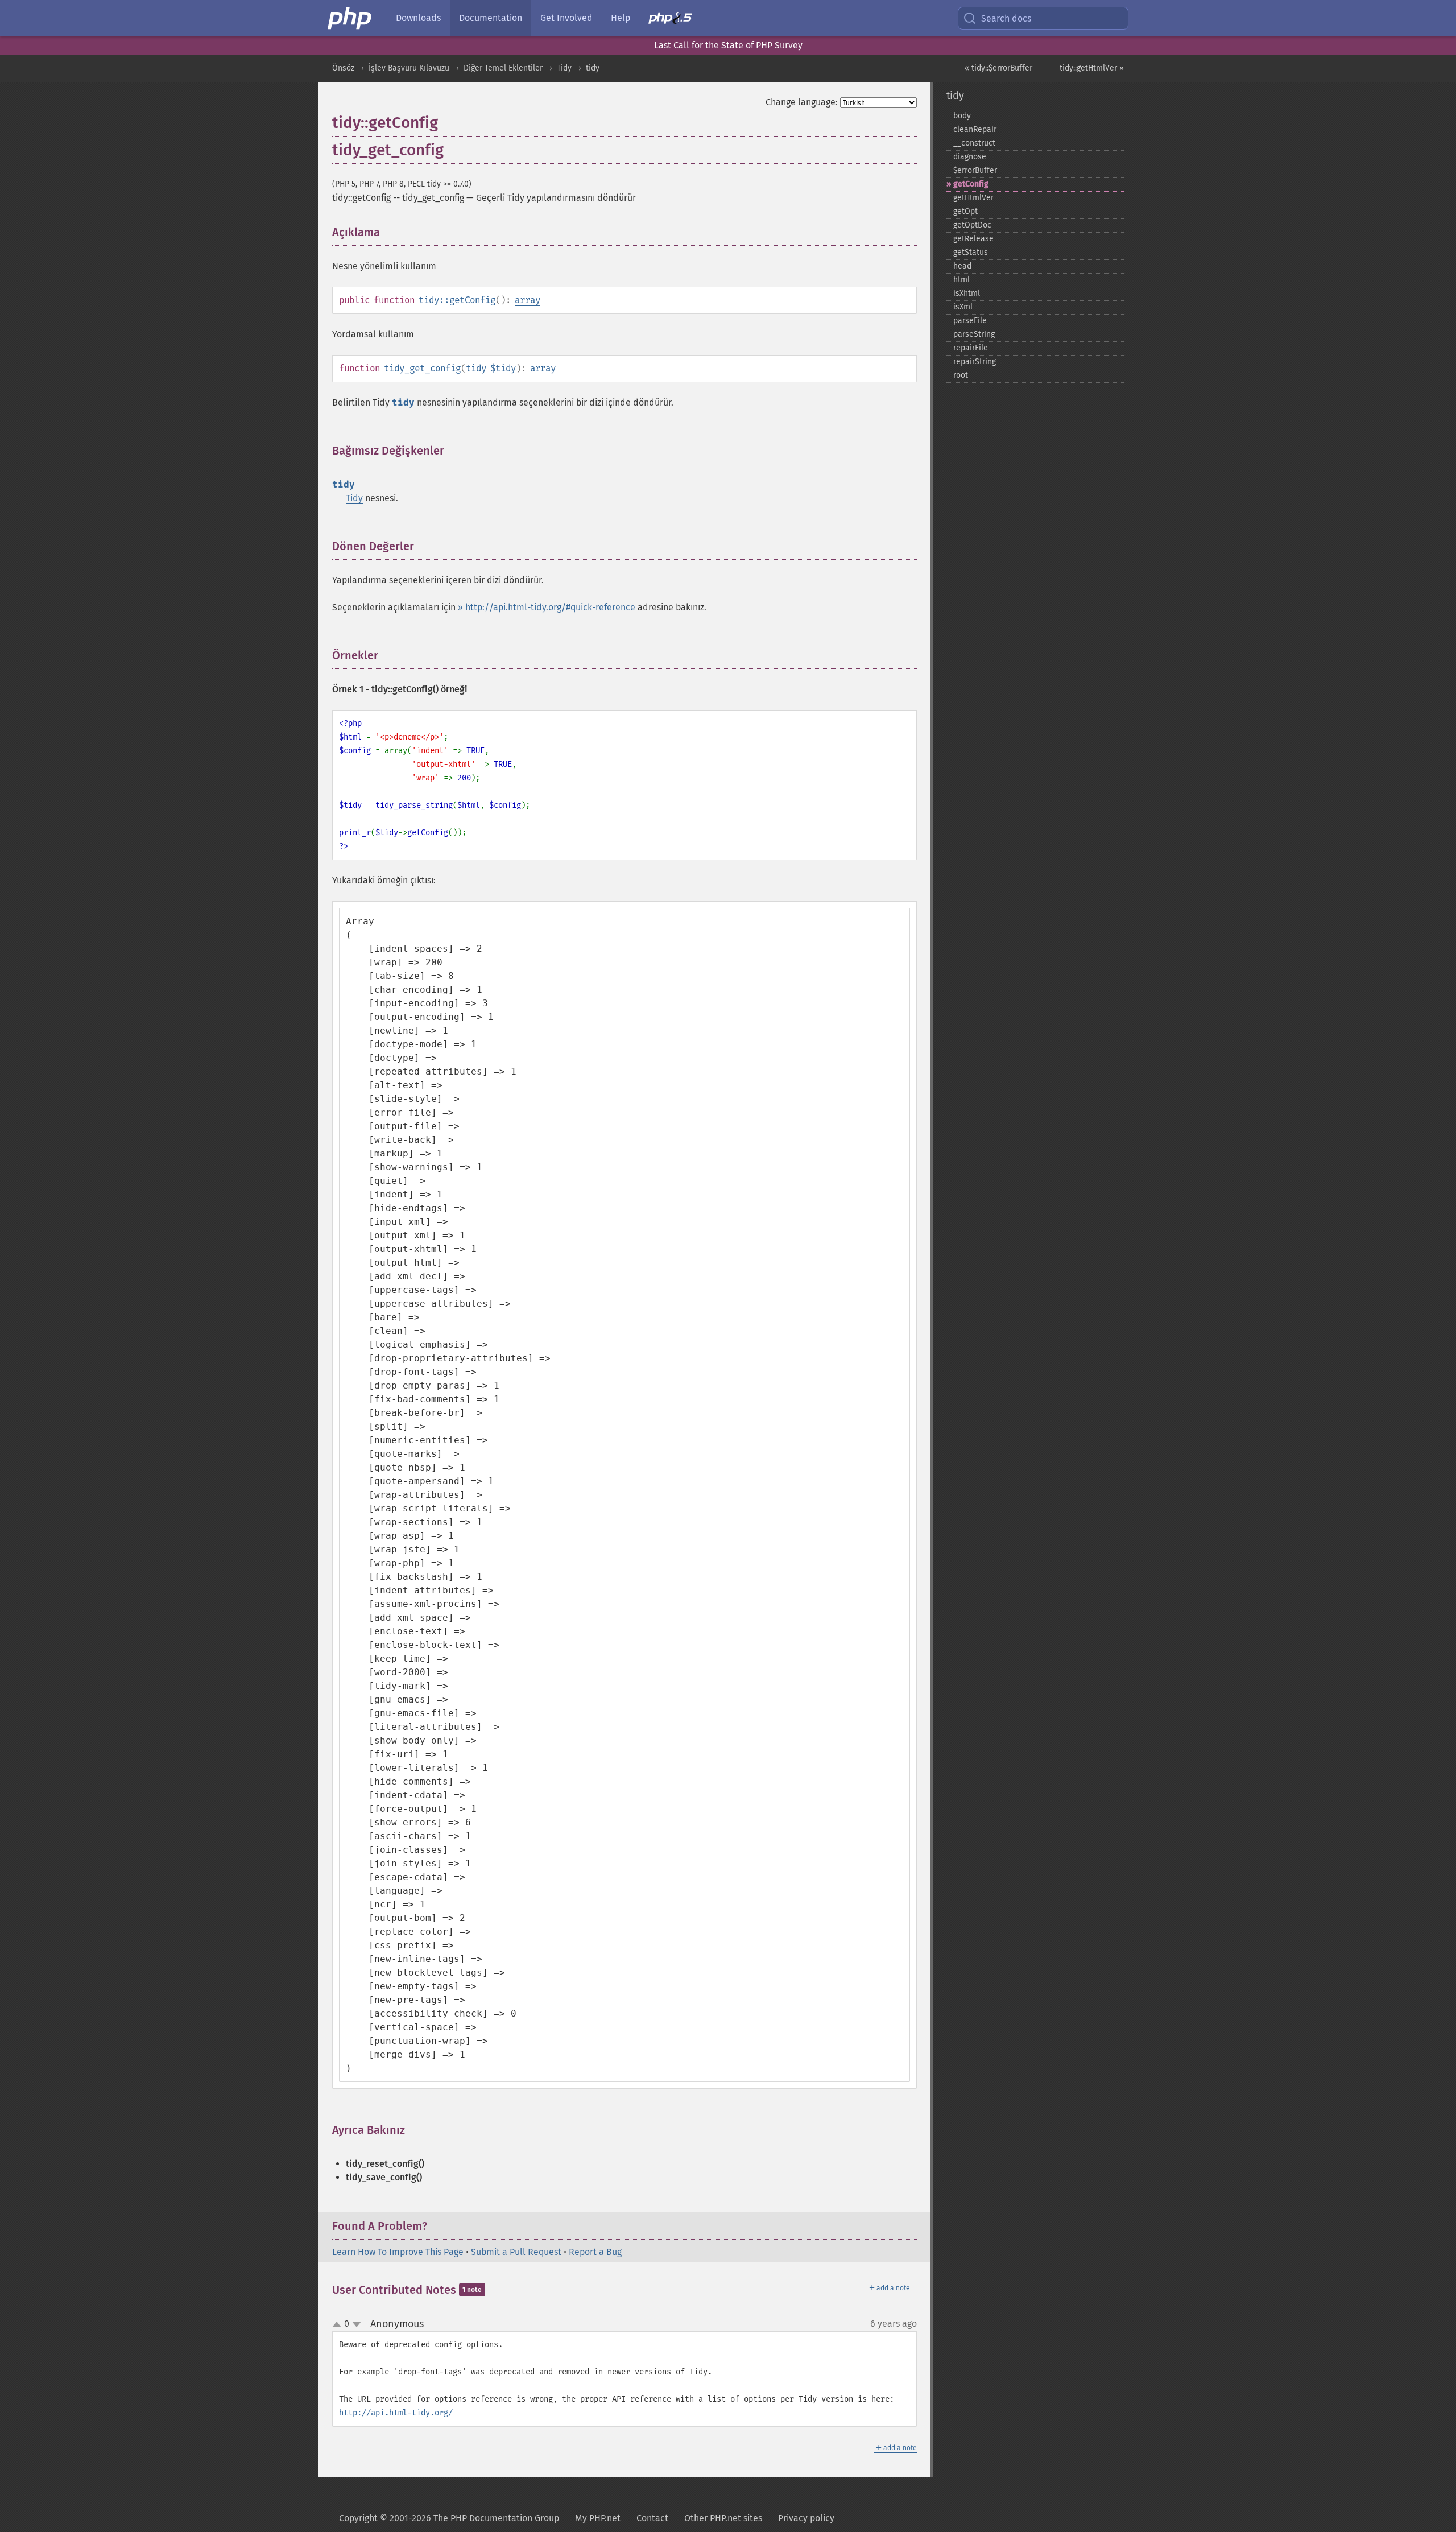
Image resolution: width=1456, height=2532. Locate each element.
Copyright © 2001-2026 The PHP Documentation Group (449, 2518)
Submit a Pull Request (516, 2252)
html (961, 280)
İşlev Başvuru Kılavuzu (409, 68)
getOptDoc (972, 225)
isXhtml (967, 293)
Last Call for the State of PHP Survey (728, 45)
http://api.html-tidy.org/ (396, 2413)
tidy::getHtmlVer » (1092, 68)
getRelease (973, 239)
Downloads (418, 18)
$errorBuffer (975, 170)
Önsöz (343, 68)
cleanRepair (975, 129)
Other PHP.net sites (723, 2518)
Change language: (802, 102)
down (357, 2324)
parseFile (970, 321)
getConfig (971, 184)
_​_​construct (974, 143)
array (528, 300)
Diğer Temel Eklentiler (503, 68)
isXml (963, 307)
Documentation (491, 18)
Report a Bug (595, 2252)
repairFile (971, 348)
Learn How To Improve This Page (398, 2252)
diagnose (970, 157)
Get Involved (566, 18)
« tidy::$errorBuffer (998, 68)
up (339, 2325)
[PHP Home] (350, 18)
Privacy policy (806, 2518)
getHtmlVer (973, 198)
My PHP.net (598, 2518)
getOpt (965, 211)
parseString (974, 334)
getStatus (971, 252)
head (962, 266)
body (962, 116)
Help (621, 18)
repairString (975, 362)
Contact (652, 2518)
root (961, 375)
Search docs (1006, 18)
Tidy (564, 68)
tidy (593, 68)
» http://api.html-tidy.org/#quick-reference (547, 607)
